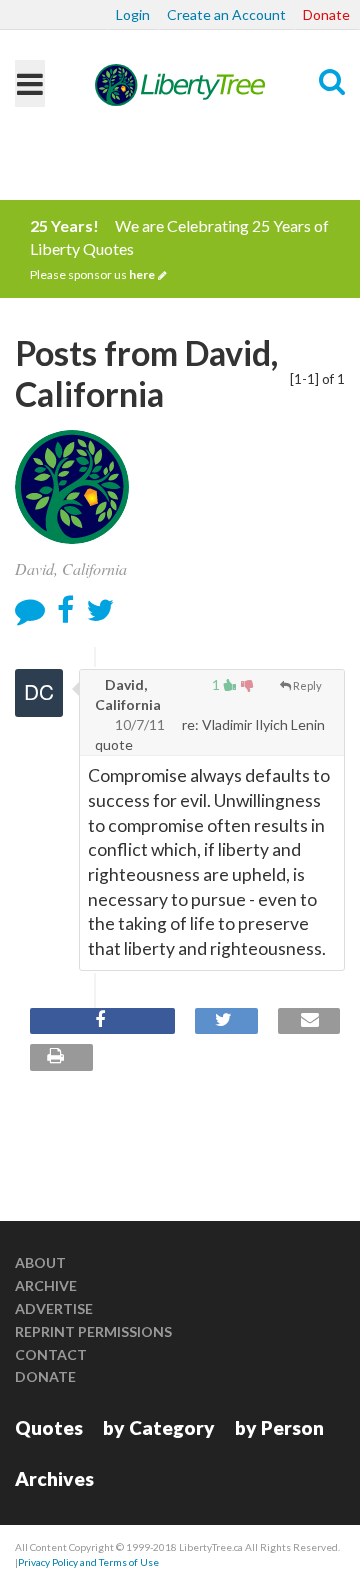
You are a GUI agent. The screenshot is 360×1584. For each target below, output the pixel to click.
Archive (46, 1285)
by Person (279, 1427)
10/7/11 (140, 724)
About (40, 1262)
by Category (159, 1427)
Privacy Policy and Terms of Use (88, 1562)
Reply (307, 685)
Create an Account (226, 14)
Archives (54, 1478)
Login (133, 14)
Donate (326, 14)
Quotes (49, 1427)
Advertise (54, 1308)
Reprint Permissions (93, 1331)
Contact (51, 1354)
